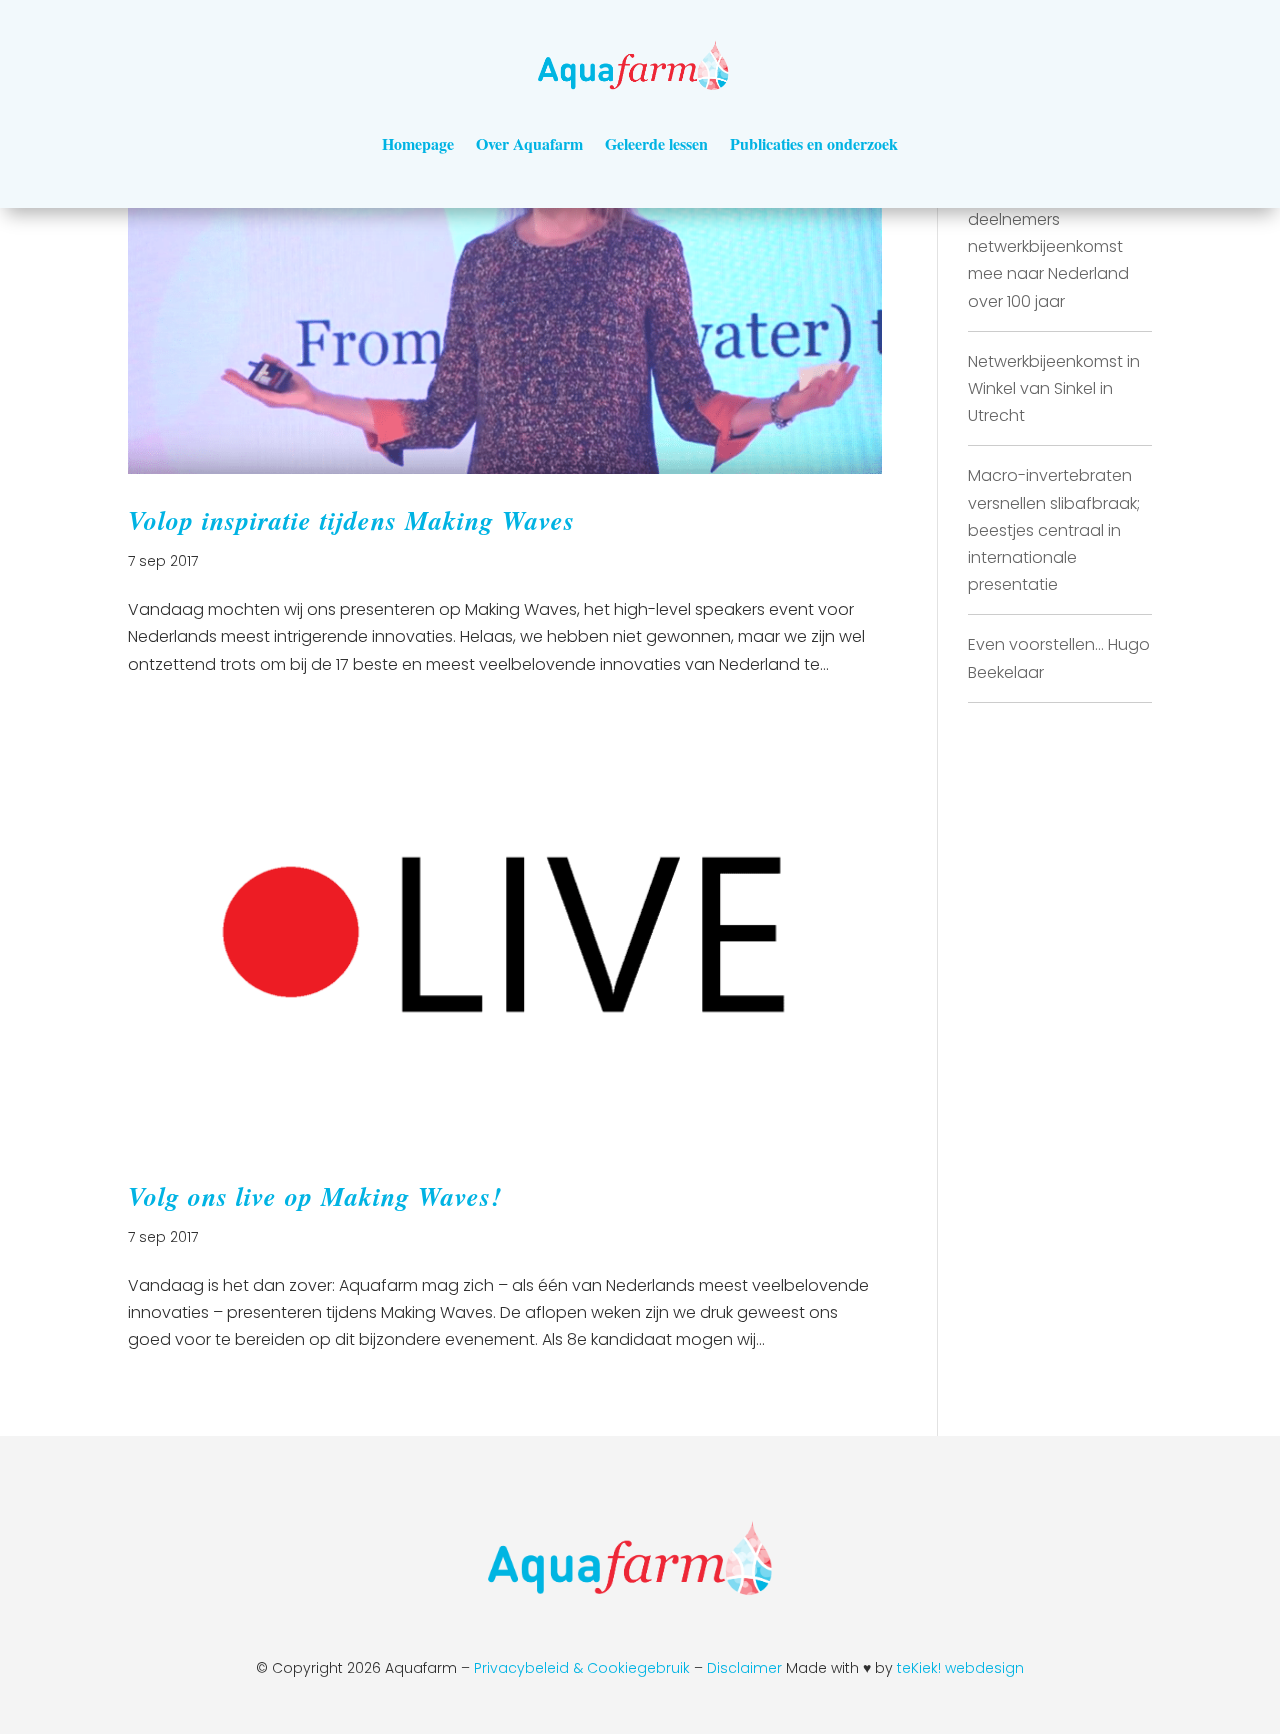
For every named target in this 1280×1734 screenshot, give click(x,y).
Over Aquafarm (529, 143)
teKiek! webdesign (960, 1668)
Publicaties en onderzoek (814, 143)
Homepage (418, 143)
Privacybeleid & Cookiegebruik (582, 1668)
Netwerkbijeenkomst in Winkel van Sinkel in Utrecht (1054, 388)
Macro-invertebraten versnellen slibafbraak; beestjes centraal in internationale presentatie (1054, 530)
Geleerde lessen (656, 143)
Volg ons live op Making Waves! (315, 1196)
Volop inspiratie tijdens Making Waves (351, 520)
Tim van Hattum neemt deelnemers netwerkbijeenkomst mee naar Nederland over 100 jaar (1057, 247)
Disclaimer (746, 1668)
